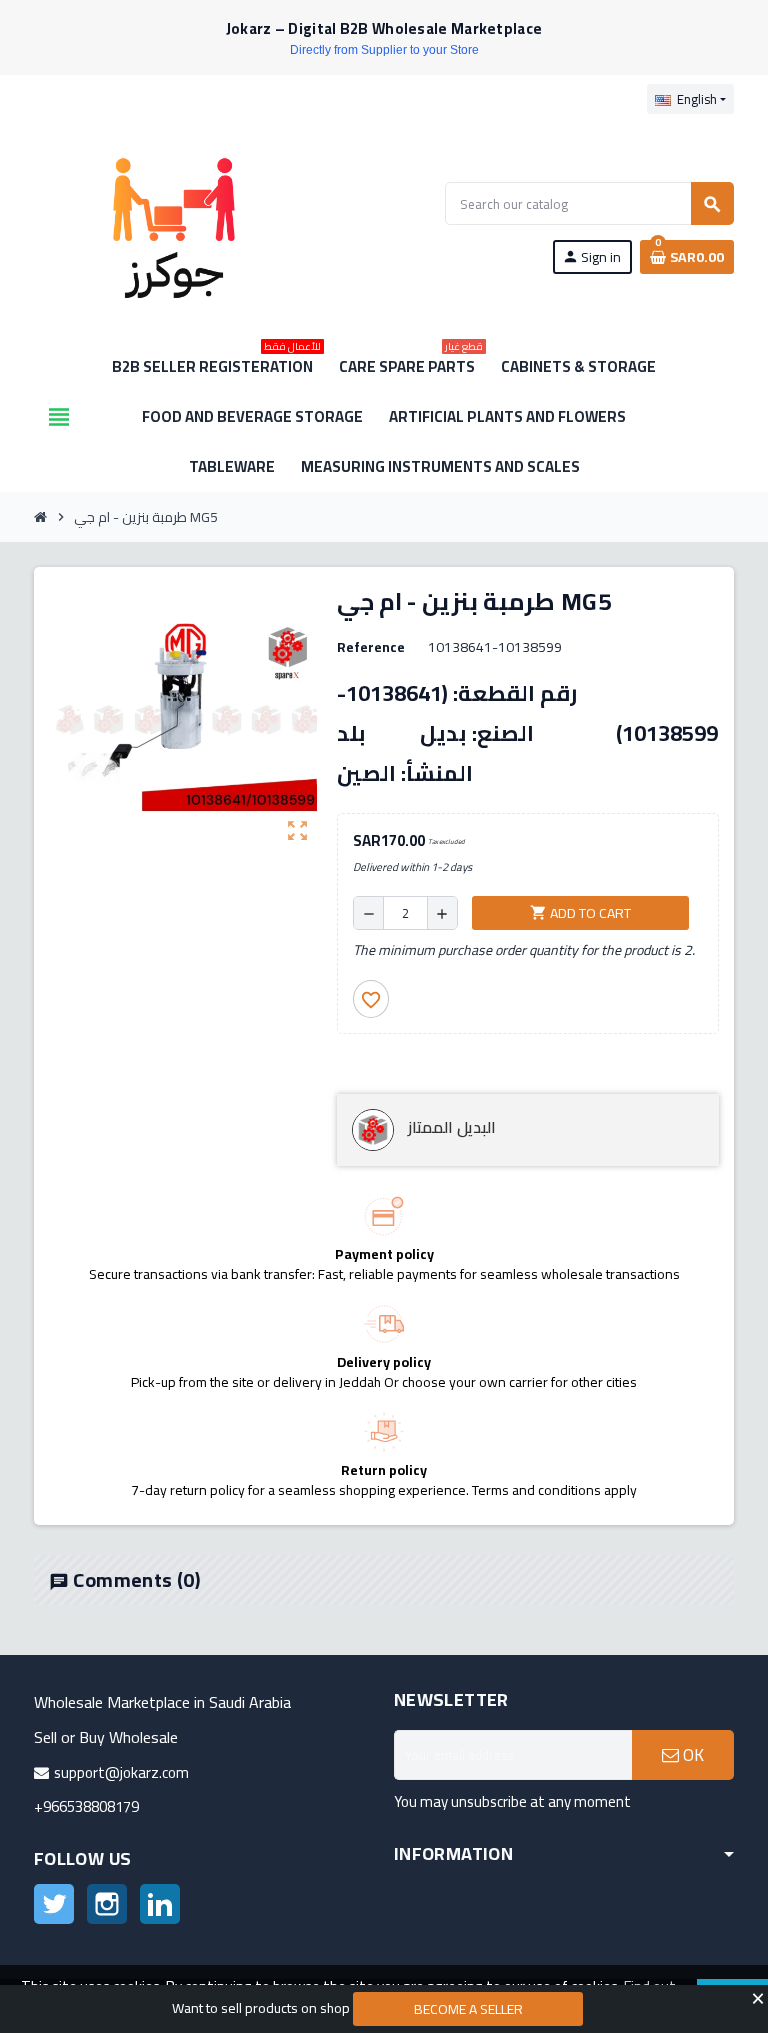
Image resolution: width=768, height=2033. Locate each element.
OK (691, 1755)
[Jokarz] (174, 227)
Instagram (107, 1904)
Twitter (54, 1904)
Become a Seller (468, 2009)
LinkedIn (160, 1904)
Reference (371, 647)
